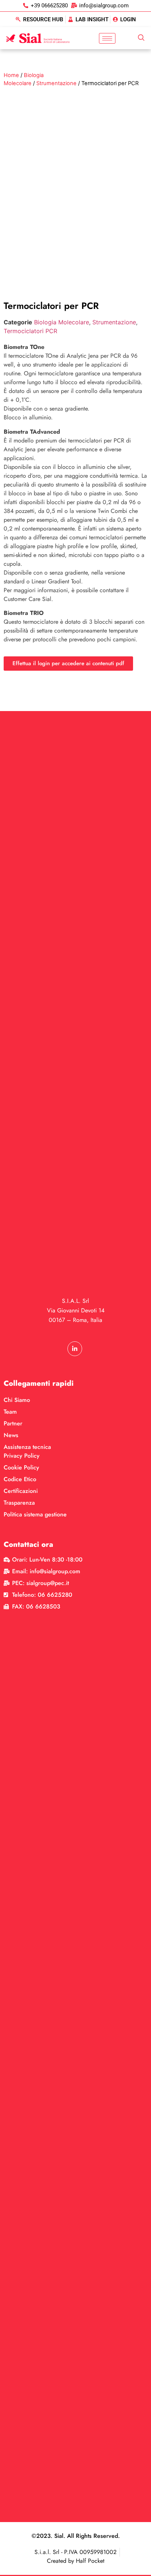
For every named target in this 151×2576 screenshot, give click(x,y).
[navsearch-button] (141, 38)
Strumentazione (56, 83)
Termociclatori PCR (30, 331)
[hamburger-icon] (107, 38)
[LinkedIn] (75, 1349)
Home (11, 75)
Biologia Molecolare (62, 322)
